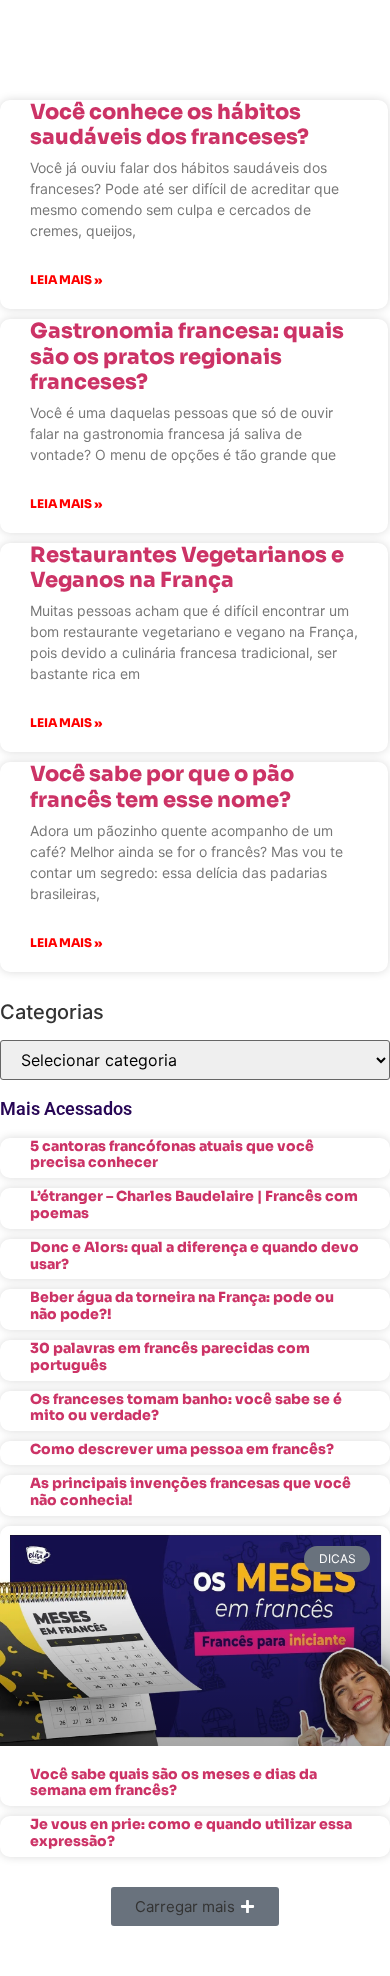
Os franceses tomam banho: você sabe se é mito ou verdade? (186, 1407)
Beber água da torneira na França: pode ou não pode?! (182, 1305)
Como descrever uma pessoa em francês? (182, 1449)
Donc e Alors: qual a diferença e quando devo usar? (194, 1255)
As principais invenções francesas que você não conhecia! (190, 1491)
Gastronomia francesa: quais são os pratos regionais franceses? (187, 356)
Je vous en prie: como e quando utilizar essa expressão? (191, 1832)
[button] (195, 1906)
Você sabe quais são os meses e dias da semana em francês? (173, 1782)
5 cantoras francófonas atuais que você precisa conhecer (172, 1154)
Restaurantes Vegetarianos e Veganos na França (187, 567)
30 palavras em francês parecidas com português (170, 1356)
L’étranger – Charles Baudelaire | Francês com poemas (194, 1204)
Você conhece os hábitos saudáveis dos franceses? (169, 124)
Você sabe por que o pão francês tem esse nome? (162, 786)
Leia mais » (66, 279)
